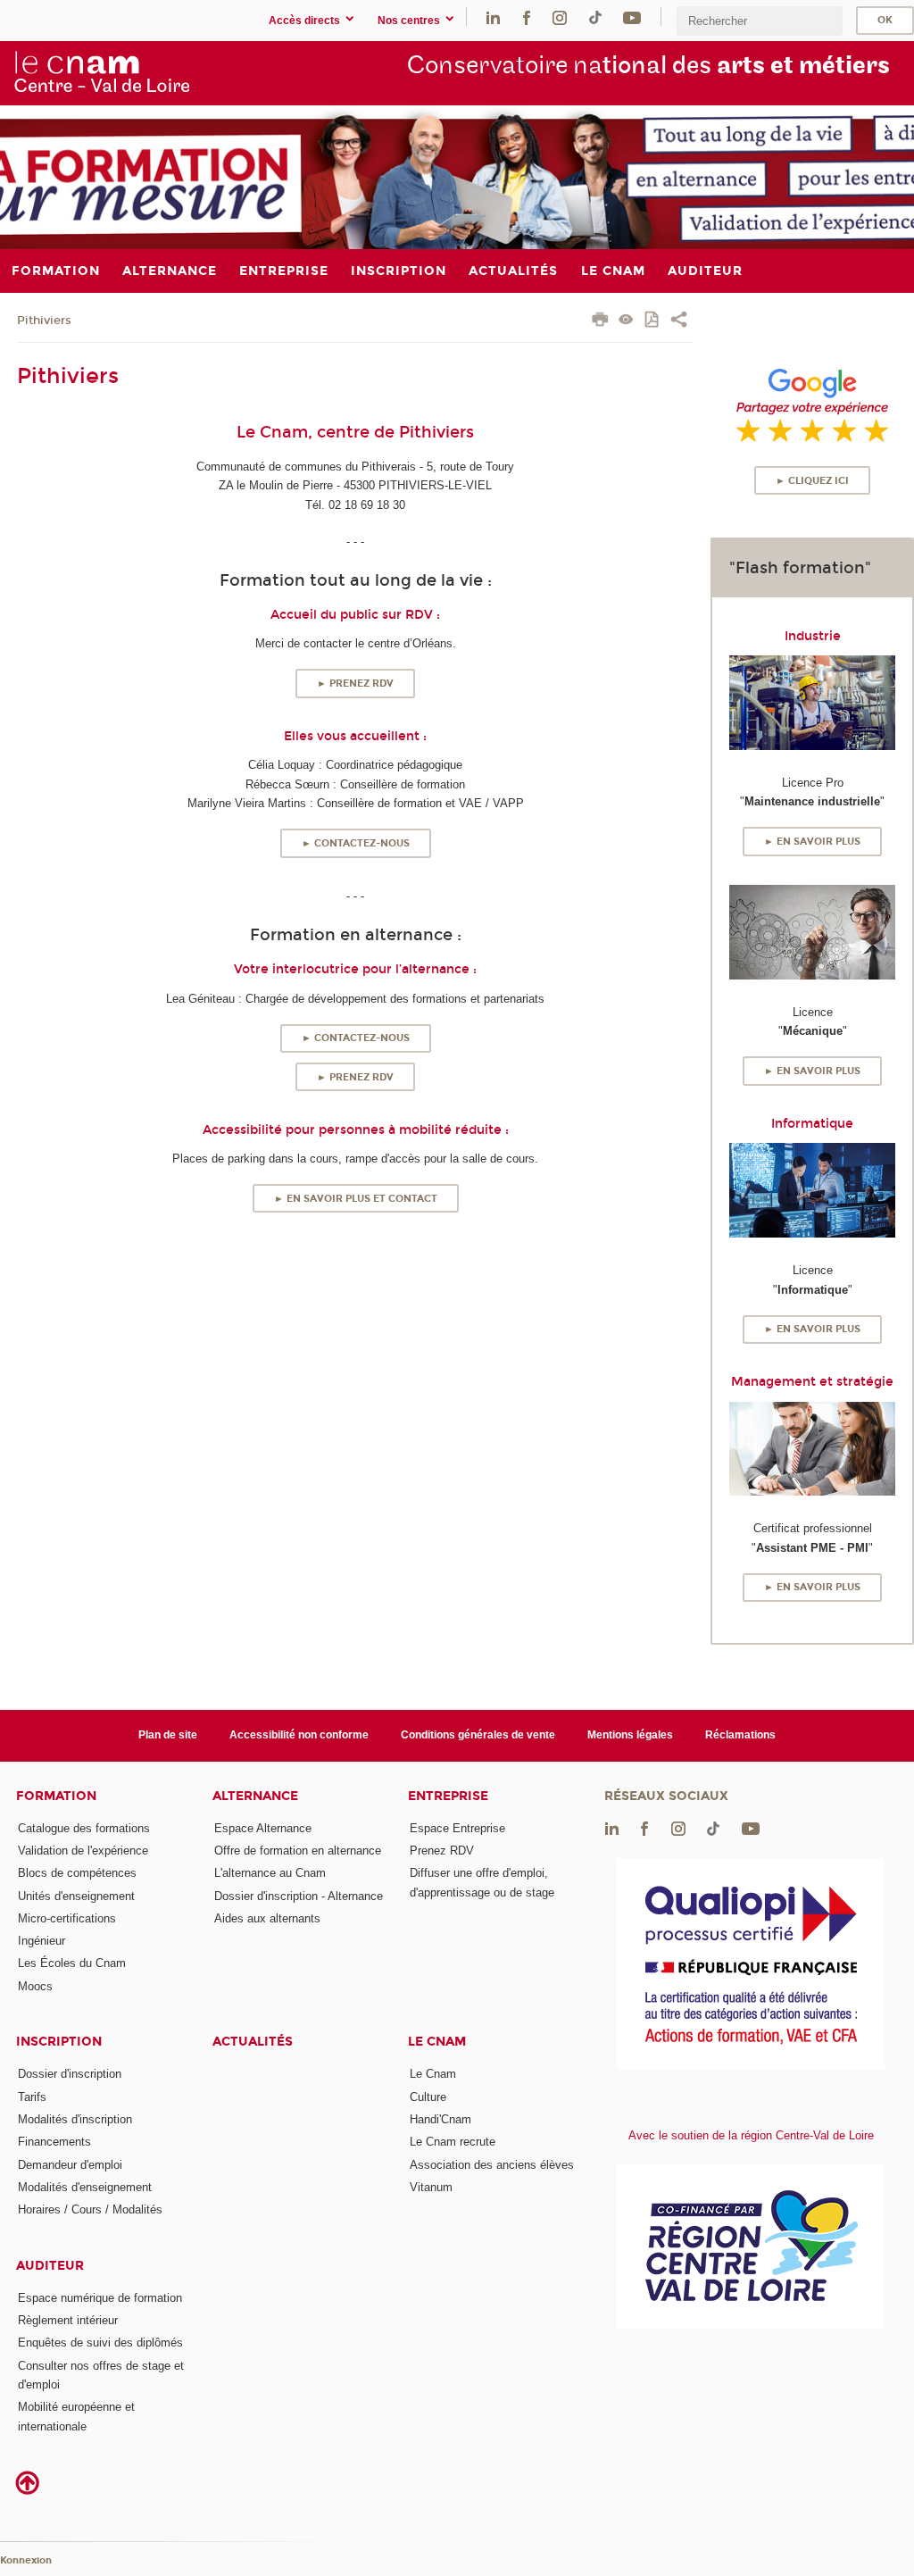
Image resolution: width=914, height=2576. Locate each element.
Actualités (253, 2042)
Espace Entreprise (457, 1828)
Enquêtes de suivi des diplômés (100, 2343)
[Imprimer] (600, 321)
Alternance (255, 1796)
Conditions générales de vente (478, 1735)
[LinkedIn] (493, 17)
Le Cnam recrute (453, 2142)
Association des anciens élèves (492, 2165)
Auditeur (50, 2266)
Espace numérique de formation (100, 2298)
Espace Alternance (263, 1828)
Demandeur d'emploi (70, 2165)
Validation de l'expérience (83, 1851)
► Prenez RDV (355, 684)
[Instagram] (560, 17)
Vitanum (431, 2187)
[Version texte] (626, 321)
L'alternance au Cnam (270, 1873)
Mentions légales (630, 1735)
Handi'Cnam (440, 2119)
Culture (428, 2097)
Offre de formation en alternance (298, 1851)
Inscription (59, 2042)
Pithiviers (44, 321)
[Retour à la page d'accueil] (102, 72)
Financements (54, 2142)
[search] (760, 21)
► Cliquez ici (812, 481)
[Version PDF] (653, 321)
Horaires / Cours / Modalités (90, 2209)
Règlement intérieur (68, 2320)
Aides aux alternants (267, 1918)
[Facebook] (527, 17)
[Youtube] (632, 17)
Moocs (35, 1986)
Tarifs (32, 2097)
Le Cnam (437, 2042)
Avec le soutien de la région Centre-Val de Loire (751, 2135)
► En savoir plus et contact (356, 1199)
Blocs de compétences (77, 1873)
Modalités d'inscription (75, 2119)
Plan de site (168, 1735)
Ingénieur (42, 1941)
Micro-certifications (67, 1918)
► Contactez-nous (356, 843)
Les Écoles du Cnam (72, 1963)
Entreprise (448, 1796)
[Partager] (679, 321)
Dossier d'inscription (70, 2074)
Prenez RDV (442, 1851)
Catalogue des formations (84, 1828)
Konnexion (26, 2560)
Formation (56, 1796)
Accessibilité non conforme (299, 1735)
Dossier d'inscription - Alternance (299, 1896)
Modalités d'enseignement (85, 2187)
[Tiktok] (595, 17)
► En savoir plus (812, 842)
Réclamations (740, 1735)
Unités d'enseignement (76, 1896)
